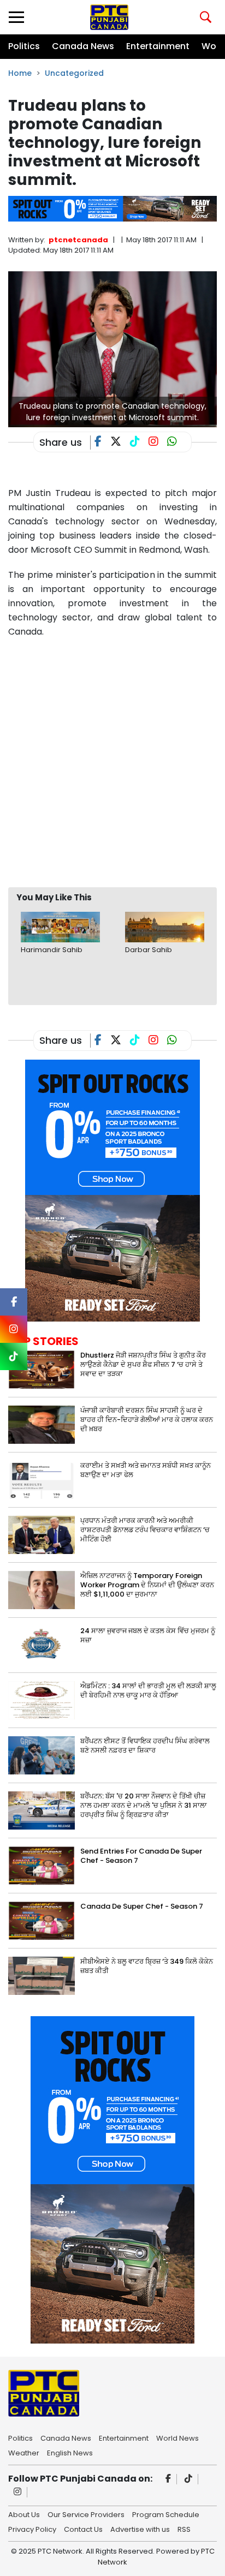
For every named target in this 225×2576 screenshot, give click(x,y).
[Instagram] (18, 2492)
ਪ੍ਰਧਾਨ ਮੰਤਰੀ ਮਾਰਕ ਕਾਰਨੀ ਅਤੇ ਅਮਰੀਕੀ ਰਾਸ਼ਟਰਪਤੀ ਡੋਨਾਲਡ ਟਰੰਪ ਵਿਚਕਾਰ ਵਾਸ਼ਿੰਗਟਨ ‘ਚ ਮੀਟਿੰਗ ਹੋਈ (145, 1530)
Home (20, 73)
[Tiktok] (189, 2479)
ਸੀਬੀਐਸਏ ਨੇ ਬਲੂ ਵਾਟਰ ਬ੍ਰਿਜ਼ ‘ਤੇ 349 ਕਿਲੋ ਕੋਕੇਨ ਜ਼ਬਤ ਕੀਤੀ (147, 1966)
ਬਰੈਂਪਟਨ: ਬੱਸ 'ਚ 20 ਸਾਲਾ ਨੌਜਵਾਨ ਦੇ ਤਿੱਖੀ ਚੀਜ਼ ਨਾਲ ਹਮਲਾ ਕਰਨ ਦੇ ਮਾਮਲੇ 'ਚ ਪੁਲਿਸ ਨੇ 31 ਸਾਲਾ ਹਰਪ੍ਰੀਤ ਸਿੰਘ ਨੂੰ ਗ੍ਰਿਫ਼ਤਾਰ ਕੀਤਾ (144, 1805)
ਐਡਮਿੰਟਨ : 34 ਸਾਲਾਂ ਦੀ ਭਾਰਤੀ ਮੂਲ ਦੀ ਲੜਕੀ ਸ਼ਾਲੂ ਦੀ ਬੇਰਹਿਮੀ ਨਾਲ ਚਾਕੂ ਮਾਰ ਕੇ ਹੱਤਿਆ (148, 1690)
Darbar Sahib (149, 950)
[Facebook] (168, 2479)
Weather (24, 2452)
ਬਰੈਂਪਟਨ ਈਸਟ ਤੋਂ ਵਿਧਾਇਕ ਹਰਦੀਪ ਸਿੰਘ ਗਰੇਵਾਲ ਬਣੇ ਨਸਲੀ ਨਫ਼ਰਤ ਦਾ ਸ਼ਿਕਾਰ (145, 1746)
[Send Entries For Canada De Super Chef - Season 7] (42, 1865)
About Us (24, 2514)
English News (70, 2452)
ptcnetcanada (78, 240)
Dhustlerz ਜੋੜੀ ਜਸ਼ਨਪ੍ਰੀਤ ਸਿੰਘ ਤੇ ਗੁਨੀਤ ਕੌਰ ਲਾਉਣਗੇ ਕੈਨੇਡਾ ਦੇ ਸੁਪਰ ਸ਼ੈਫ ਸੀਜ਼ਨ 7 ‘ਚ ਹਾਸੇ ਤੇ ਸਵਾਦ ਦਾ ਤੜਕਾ (143, 1364)
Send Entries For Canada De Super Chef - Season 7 (141, 1856)
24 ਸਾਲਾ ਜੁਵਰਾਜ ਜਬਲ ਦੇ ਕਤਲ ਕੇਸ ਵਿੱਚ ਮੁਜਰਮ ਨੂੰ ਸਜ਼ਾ (148, 1635)
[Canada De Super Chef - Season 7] (42, 1920)
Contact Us (83, 2529)
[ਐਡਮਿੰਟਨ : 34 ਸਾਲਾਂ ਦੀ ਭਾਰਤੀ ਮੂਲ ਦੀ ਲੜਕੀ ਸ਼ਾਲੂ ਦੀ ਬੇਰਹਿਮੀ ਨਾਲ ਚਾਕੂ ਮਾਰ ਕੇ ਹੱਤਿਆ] (42, 1699)
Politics (24, 46)
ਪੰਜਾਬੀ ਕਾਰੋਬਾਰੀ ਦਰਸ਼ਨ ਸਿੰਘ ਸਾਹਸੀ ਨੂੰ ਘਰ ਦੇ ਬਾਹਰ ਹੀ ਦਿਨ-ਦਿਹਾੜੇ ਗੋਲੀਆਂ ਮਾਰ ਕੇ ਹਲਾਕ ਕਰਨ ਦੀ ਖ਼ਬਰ (147, 1420)
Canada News (83, 46)
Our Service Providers (86, 2514)
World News (177, 2437)
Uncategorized (74, 73)
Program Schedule (166, 2514)
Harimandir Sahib (52, 950)
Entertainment (158, 46)
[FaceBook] (102, 443)
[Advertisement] (112, 762)
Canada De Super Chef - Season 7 (142, 1906)
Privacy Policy (32, 2529)
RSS (184, 2529)
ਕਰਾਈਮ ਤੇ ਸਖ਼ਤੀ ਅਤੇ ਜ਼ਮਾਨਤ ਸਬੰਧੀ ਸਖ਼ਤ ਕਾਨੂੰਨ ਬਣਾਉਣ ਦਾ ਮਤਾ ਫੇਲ (146, 1470)
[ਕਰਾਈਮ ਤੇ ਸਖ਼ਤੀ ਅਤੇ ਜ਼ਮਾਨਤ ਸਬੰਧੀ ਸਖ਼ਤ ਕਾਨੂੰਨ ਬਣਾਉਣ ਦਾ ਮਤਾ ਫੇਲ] (42, 1479)
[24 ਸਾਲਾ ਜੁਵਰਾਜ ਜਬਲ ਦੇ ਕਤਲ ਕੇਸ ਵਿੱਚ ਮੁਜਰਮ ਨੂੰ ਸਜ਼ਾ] (42, 1644)
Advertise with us (140, 2529)
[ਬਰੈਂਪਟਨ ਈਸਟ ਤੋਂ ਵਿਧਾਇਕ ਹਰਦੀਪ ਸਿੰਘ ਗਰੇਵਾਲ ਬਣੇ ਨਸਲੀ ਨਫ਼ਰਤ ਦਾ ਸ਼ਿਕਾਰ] (42, 1755)
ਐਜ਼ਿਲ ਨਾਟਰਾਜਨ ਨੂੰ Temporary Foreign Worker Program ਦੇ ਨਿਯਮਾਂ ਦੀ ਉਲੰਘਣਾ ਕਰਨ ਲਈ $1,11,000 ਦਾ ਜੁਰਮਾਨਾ (147, 1585)
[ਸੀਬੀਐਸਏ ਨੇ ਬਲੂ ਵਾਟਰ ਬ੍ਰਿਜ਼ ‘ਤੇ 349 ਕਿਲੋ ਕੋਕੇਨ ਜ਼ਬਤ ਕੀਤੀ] (42, 1975)
